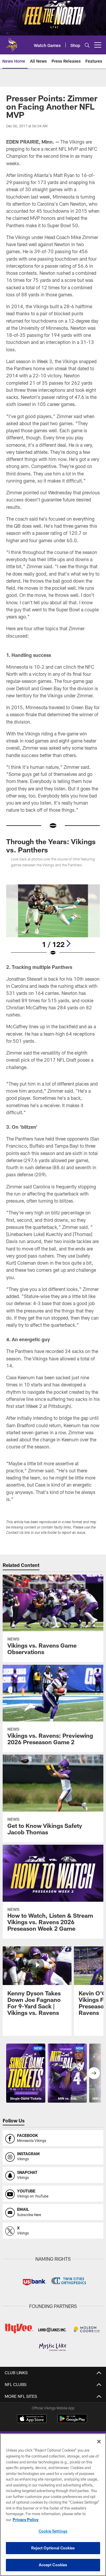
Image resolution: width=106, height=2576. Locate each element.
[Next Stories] (94, 2073)
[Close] (99, 2442)
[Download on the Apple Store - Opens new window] (32, 2419)
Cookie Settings (53, 2531)
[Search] (87, 45)
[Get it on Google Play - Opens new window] (72, 2422)
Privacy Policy (26, 2520)
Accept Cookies (53, 2565)
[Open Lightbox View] (53, 920)
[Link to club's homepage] (12, 43)
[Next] (68, 943)
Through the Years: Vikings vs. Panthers (51, 846)
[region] (53, 2505)
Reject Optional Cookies (53, 2548)
